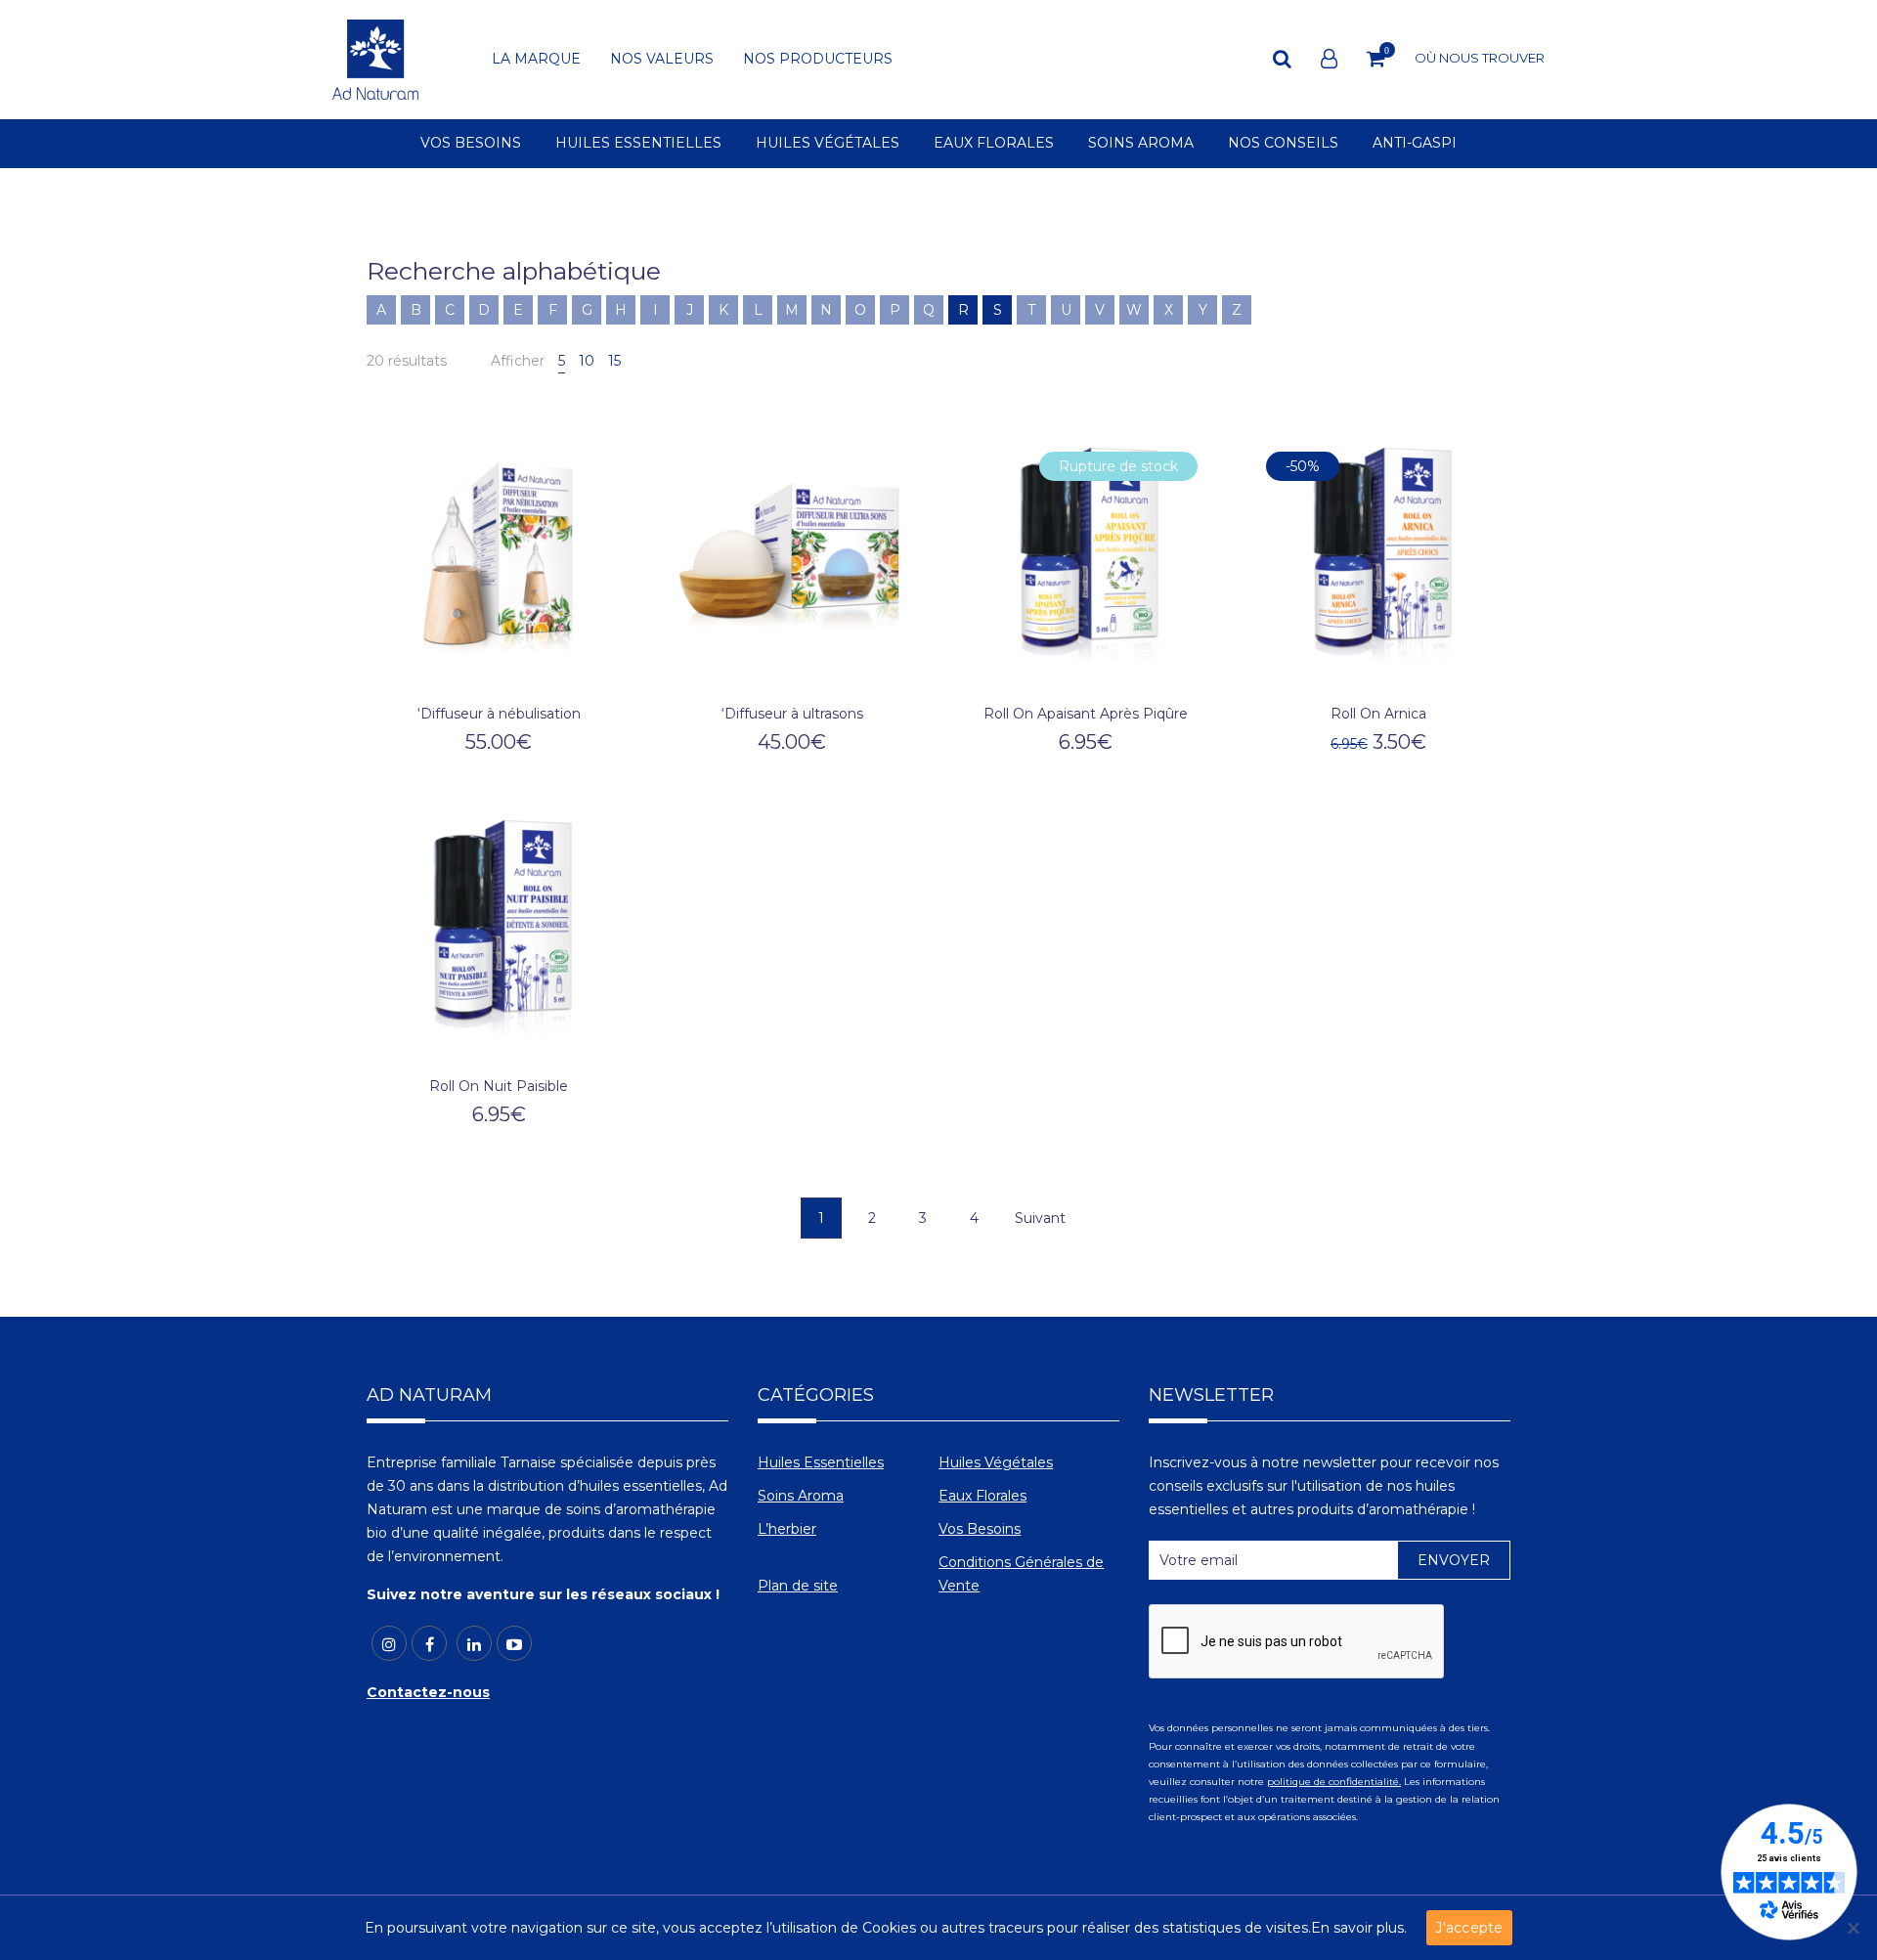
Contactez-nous (428, 1692)
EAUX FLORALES (994, 144)
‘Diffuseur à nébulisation (499, 714)
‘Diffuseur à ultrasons (792, 714)
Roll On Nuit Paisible (499, 1086)
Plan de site (798, 1586)
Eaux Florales (982, 1496)
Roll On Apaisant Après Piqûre (1086, 714)
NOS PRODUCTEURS (818, 60)
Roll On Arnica (1378, 714)
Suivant (1040, 1218)
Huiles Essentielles (821, 1462)
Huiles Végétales (996, 1462)
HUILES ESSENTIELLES (638, 144)
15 (614, 361)
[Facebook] (429, 1643)
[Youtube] (514, 1643)
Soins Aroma (801, 1496)
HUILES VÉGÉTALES (828, 144)
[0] (1376, 59)
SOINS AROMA (1141, 144)
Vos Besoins (980, 1529)
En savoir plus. (1359, 1928)
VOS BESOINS (471, 144)
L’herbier (787, 1529)
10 (587, 361)
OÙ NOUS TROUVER (1480, 58)
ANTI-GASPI (1415, 144)
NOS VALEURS (662, 60)
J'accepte (1469, 1928)
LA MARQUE (536, 60)
